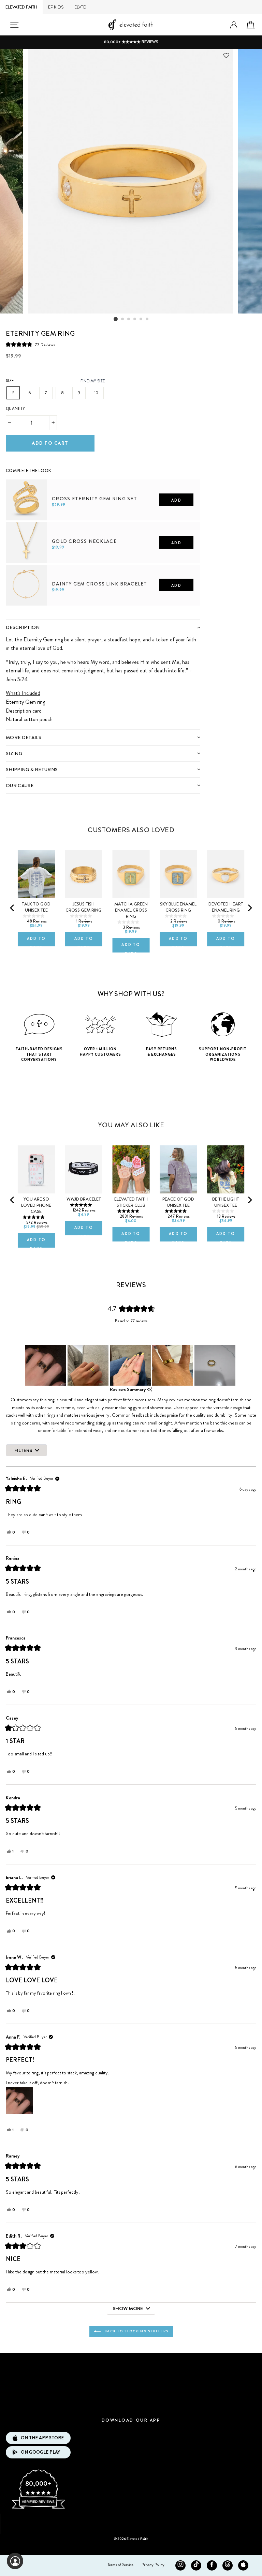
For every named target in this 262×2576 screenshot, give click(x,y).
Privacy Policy (153, 2565)
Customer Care (131, 2384)
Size (10, 381)
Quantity (15, 409)
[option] (131, 42)
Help (131, 2404)
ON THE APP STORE (42, 2438)
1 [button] (116, 319)
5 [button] (141, 319)
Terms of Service (121, 2565)
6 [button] (147, 319)
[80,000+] (38, 2508)
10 (96, 393)
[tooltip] (150, 1390)
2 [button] (123, 319)
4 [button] (135, 319)
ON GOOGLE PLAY (40, 2452)
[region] (131, 1365)
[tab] (103, 627)
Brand (131, 2364)
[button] (30, 344)
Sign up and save (131, 2521)
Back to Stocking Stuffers (136, 2331)
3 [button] (129, 319)
